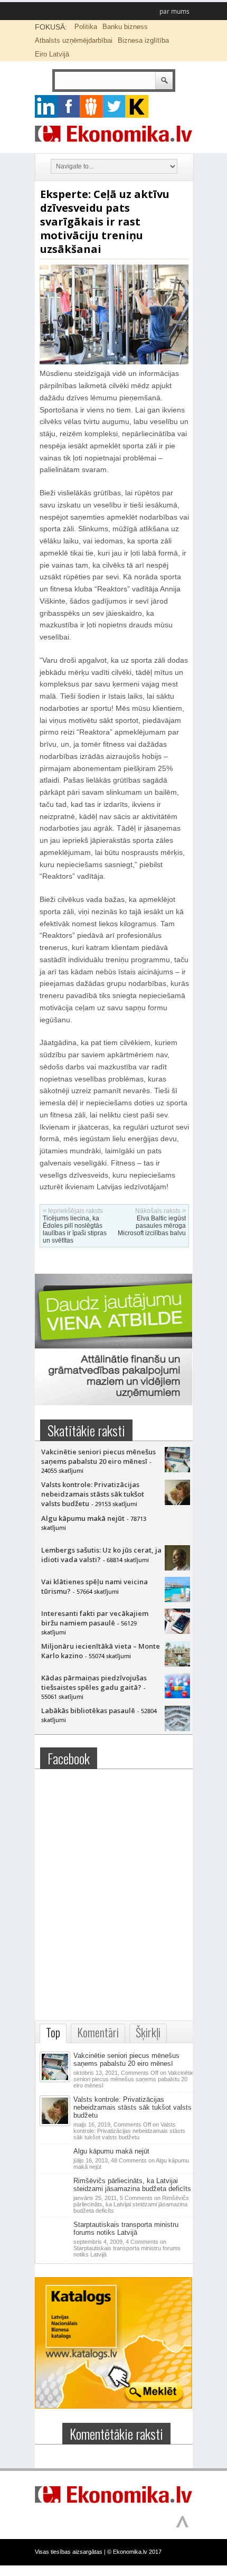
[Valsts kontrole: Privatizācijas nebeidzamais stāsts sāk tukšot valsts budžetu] (177, 1502)
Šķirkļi (148, 2032)
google (46, 106)
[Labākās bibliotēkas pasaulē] (177, 1728)
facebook (69, 106)
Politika (86, 27)
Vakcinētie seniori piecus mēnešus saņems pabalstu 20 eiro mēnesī (98, 1456)
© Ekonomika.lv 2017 (134, 2552)
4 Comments (127, 2248)
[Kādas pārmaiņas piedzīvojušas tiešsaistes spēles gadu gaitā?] (177, 1696)
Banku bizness (125, 27)
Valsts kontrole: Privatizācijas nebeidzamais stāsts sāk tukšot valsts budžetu (93, 1494)
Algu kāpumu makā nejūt (83, 1518)
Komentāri (98, 2032)
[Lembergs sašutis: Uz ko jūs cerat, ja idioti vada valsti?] (177, 1568)
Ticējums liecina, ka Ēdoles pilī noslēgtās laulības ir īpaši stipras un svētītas (75, 1229)
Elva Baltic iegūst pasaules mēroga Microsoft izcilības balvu (152, 1226)
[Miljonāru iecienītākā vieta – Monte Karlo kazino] (177, 1664)
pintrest (92, 106)
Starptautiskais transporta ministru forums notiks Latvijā (126, 2229)
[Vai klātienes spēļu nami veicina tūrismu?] (177, 1600)
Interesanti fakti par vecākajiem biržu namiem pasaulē (95, 1618)
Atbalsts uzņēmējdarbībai (74, 40)
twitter (114, 106)
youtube (137, 106)
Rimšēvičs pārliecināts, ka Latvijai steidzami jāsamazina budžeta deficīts (132, 2185)
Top (53, 2032)
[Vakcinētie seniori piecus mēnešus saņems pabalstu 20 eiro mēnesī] (177, 1470)
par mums (174, 11)
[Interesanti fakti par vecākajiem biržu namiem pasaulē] (177, 1631)
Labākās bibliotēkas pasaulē (88, 1710)
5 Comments (131, 2204)
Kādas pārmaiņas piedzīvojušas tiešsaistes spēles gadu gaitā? (94, 1682)
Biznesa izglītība (143, 40)
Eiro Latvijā (52, 54)
